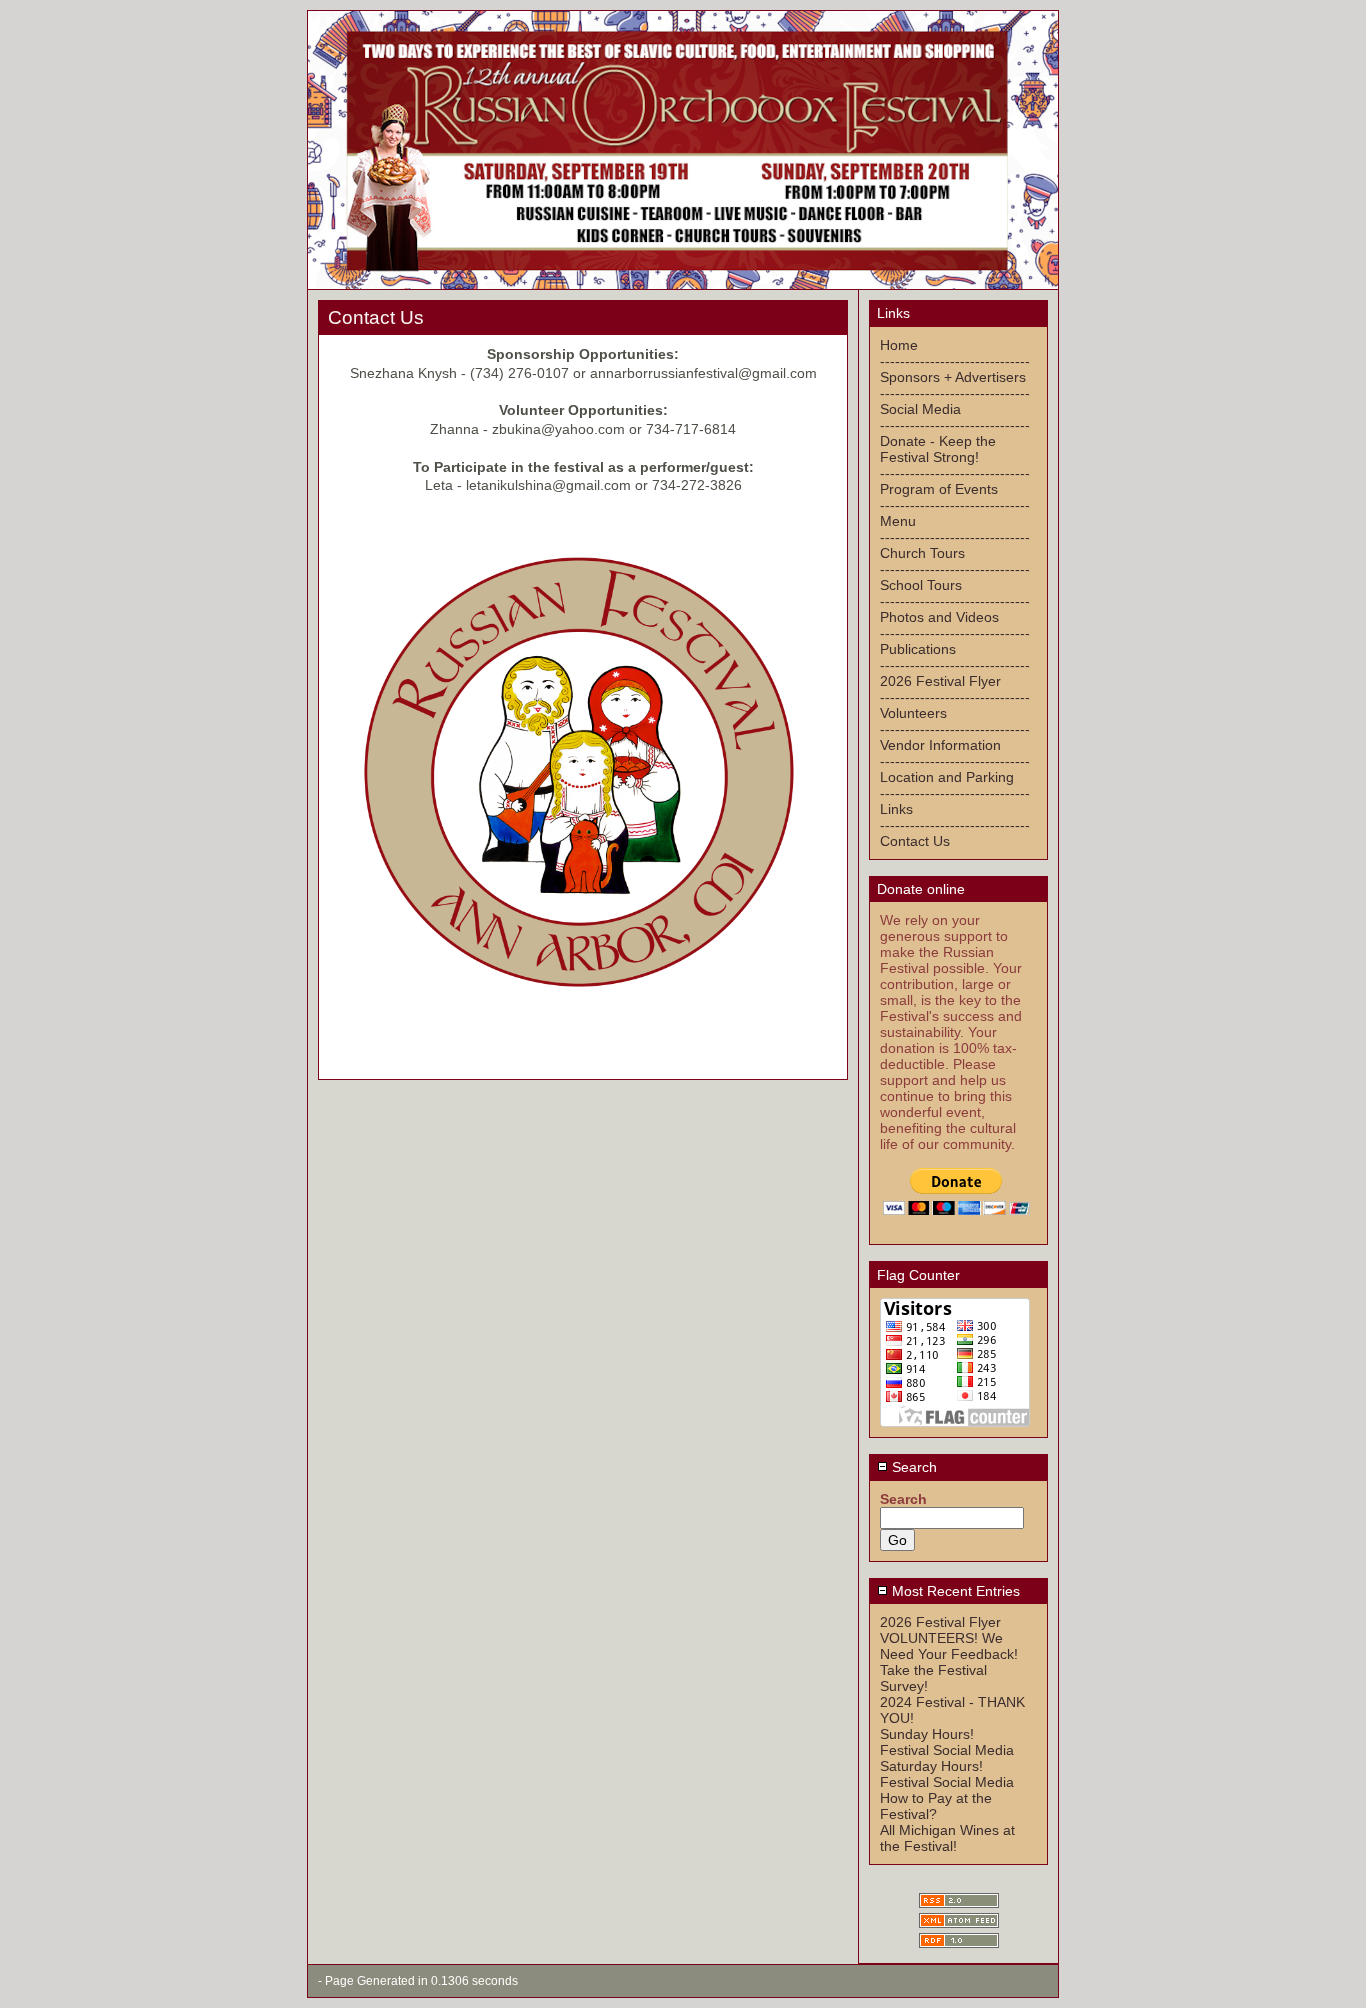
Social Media (920, 409)
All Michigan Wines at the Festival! (947, 1838)
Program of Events (939, 489)
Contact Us (915, 841)
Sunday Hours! (927, 1734)
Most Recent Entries (954, 1591)
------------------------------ (955, 361)
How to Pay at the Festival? (936, 1806)
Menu (898, 521)
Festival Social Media (947, 1750)
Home (899, 345)
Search (912, 1467)
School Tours (921, 585)
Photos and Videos (939, 617)
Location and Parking (947, 777)
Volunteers (913, 713)
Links (896, 809)
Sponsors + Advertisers (953, 377)
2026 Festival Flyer (940, 681)
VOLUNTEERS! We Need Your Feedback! (949, 1646)
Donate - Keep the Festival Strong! (938, 449)
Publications (918, 649)
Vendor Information (940, 745)
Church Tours (922, 553)
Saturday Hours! (931, 1766)
